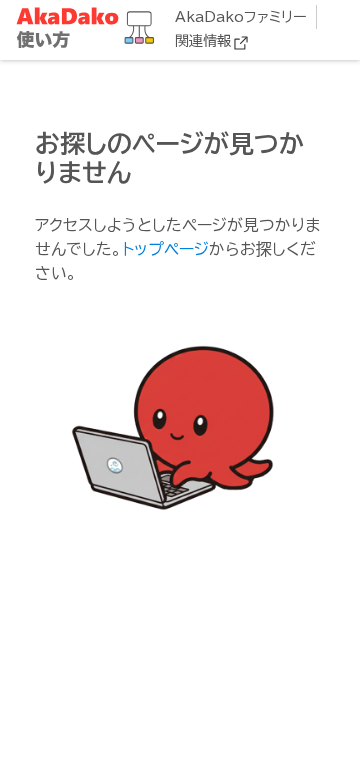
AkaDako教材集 (90, 28)
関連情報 (203, 41)
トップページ (165, 249)
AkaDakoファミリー (240, 17)
